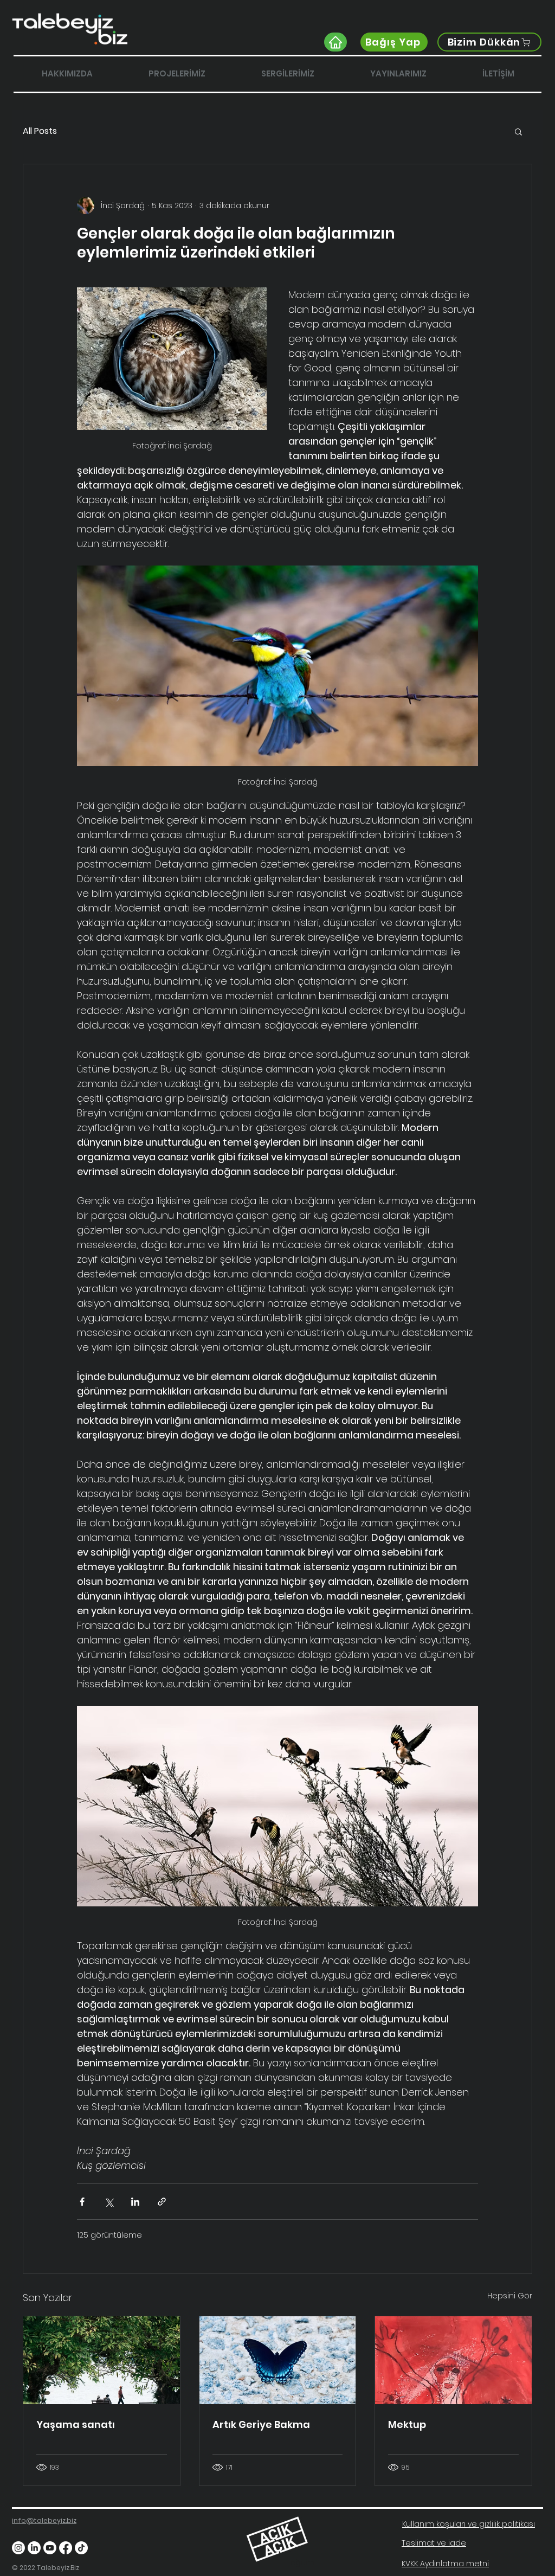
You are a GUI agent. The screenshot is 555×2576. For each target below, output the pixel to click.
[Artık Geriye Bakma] (278, 2360)
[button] (518, 131)
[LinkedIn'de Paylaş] (135, 2202)
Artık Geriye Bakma (261, 2424)
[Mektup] (453, 2360)
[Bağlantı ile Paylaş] (162, 2202)
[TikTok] (81, 2548)
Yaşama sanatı (76, 2424)
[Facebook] (66, 2548)
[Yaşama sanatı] (102, 2360)
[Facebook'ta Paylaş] (82, 2202)
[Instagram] (18, 2548)
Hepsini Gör (510, 2296)
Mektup (407, 2424)
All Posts (40, 131)
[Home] (335, 42)
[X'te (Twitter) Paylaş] (109, 2202)
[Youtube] (50, 2548)
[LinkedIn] (34, 2548)
